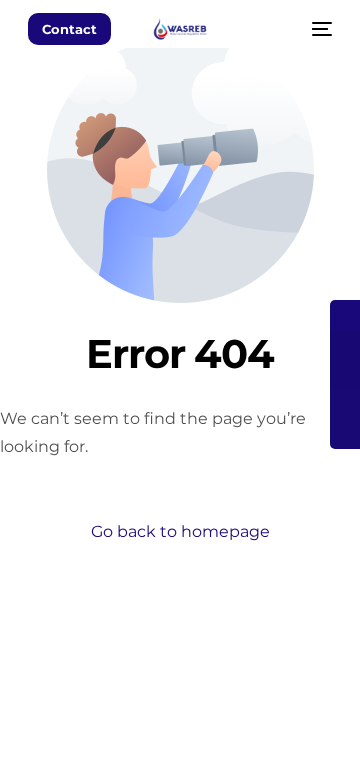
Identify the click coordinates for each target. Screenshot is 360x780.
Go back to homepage (180, 531)
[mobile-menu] (320, 29)
